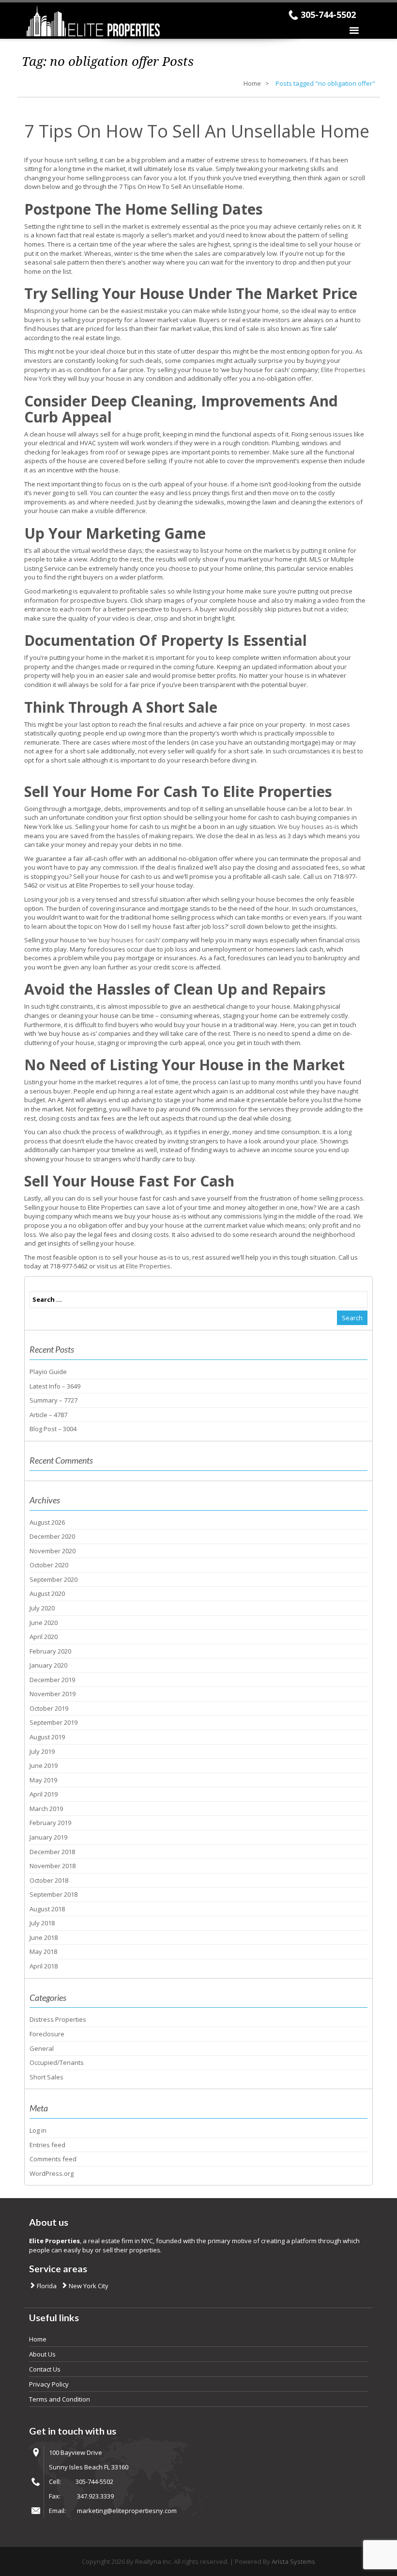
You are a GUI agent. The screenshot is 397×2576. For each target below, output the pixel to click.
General (42, 2048)
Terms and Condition (60, 2399)
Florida (46, 2286)
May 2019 (43, 1780)
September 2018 (53, 1894)
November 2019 (53, 1694)
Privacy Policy (49, 2384)
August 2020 (47, 1593)
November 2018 (53, 1866)
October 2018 (49, 1880)
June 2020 (44, 1623)
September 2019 (53, 1722)
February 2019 (50, 1823)
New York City (88, 2286)
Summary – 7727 (53, 1400)
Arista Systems (293, 2561)
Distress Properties (58, 2019)
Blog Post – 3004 (53, 1429)
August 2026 (47, 1522)
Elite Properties (148, 1266)
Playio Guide (48, 1372)
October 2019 (49, 1708)
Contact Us (45, 2369)
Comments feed (53, 2159)
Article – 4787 (48, 1415)
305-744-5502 (328, 15)
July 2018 (42, 1923)
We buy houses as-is (309, 827)
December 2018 (52, 1852)
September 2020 (53, 1579)
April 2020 (44, 1637)
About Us (42, 2354)
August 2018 (47, 1909)
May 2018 (43, 1952)
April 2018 (44, 1966)
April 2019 (44, 1794)
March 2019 (46, 1809)
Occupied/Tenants (57, 2062)
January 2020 (48, 1665)
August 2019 (47, 1737)
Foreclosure (47, 2034)
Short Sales (46, 2077)
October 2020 (49, 1565)
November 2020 (53, 1551)
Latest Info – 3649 (55, 1386)
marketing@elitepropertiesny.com (127, 2511)
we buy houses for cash (124, 940)
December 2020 (52, 1536)
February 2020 (50, 1651)
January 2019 (48, 1837)
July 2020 (42, 1608)
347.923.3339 (95, 2496)
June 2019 (44, 1765)
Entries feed (47, 2145)
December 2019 (52, 1680)
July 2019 (42, 1751)
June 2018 (44, 1937)
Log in (38, 2130)
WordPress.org (52, 2173)
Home (252, 83)
